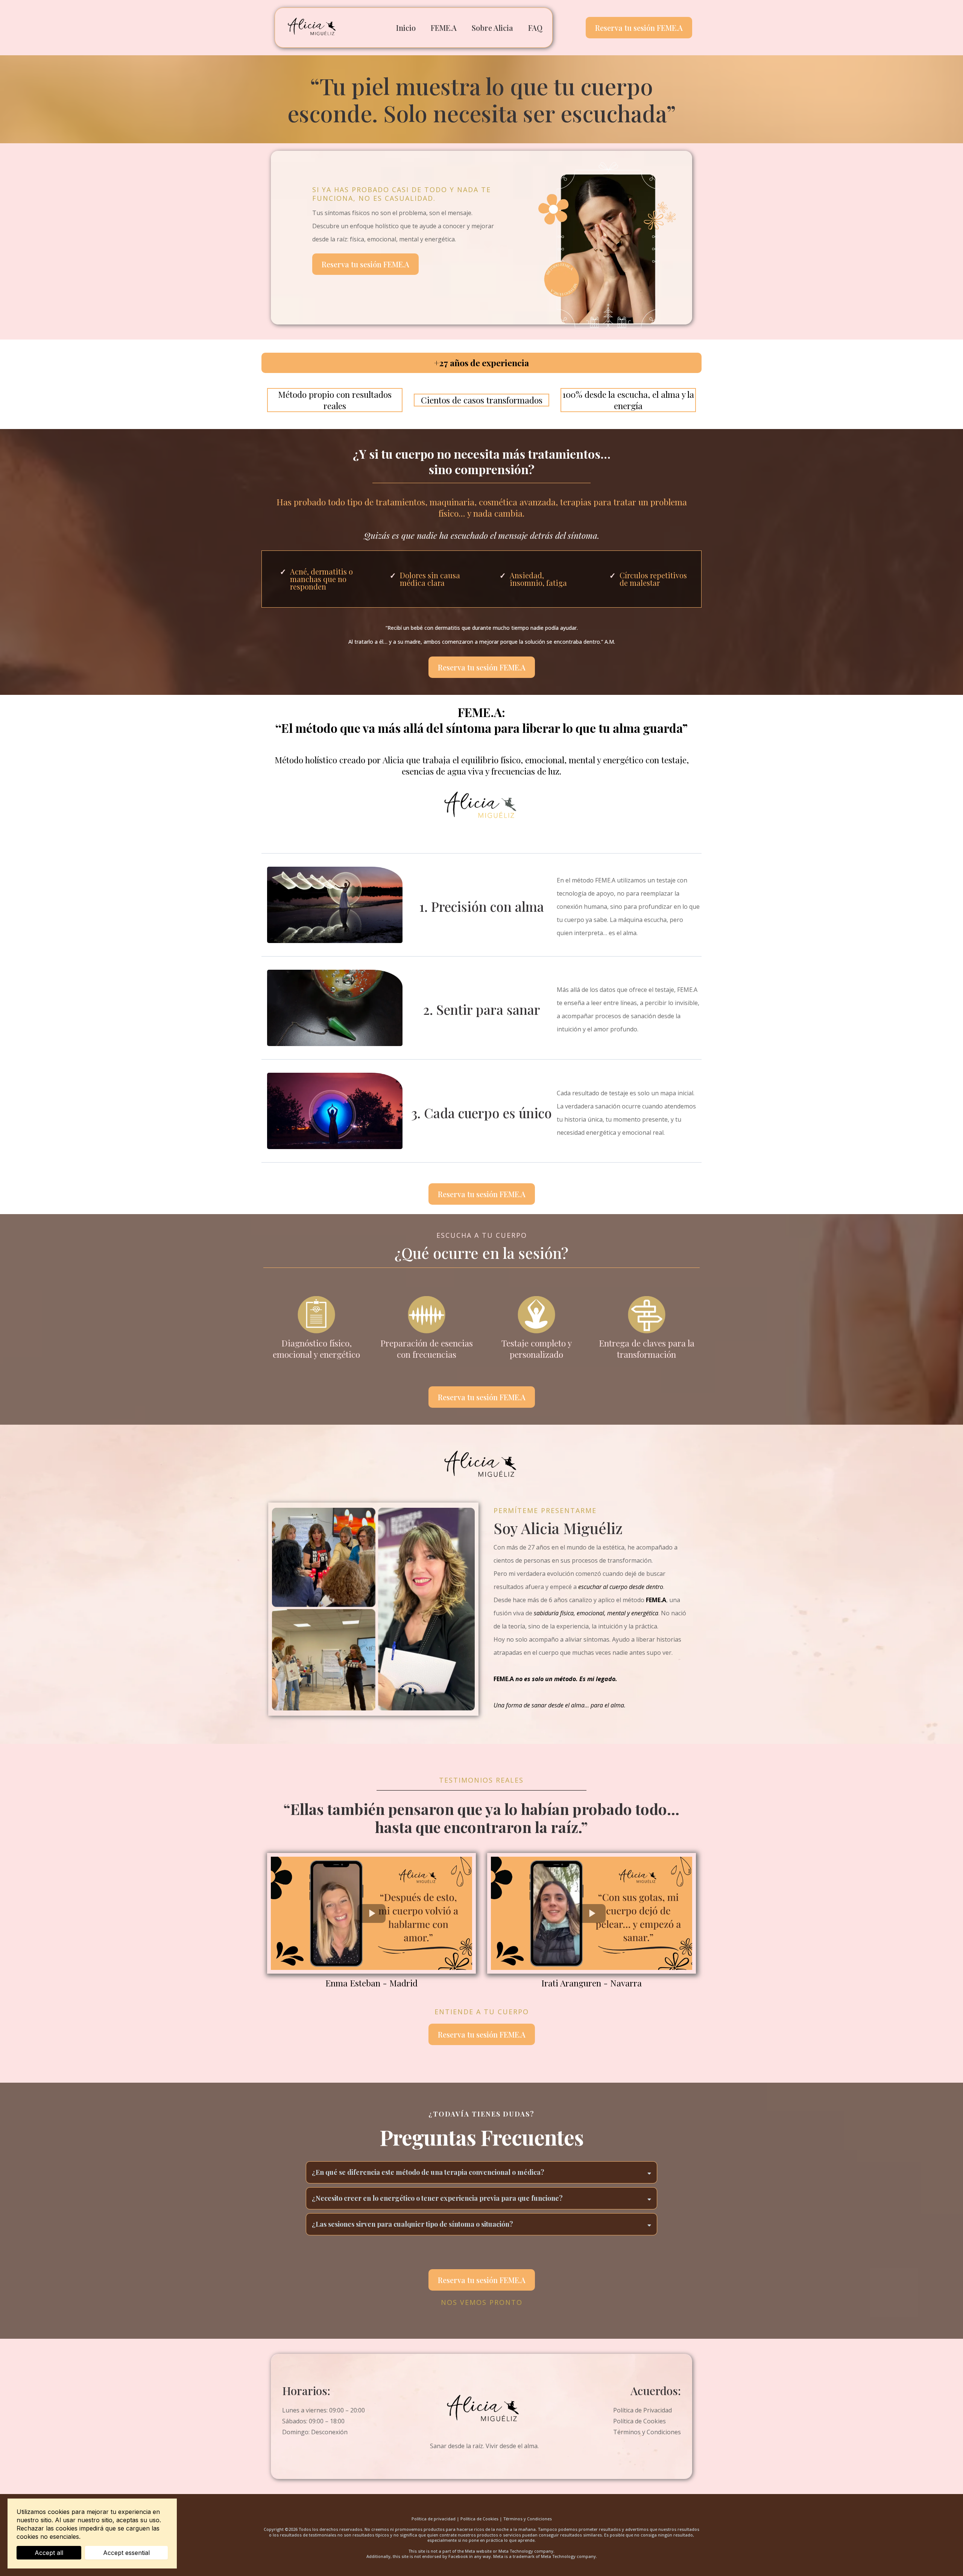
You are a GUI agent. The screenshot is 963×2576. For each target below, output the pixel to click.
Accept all (49, 2553)
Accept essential (126, 2553)
